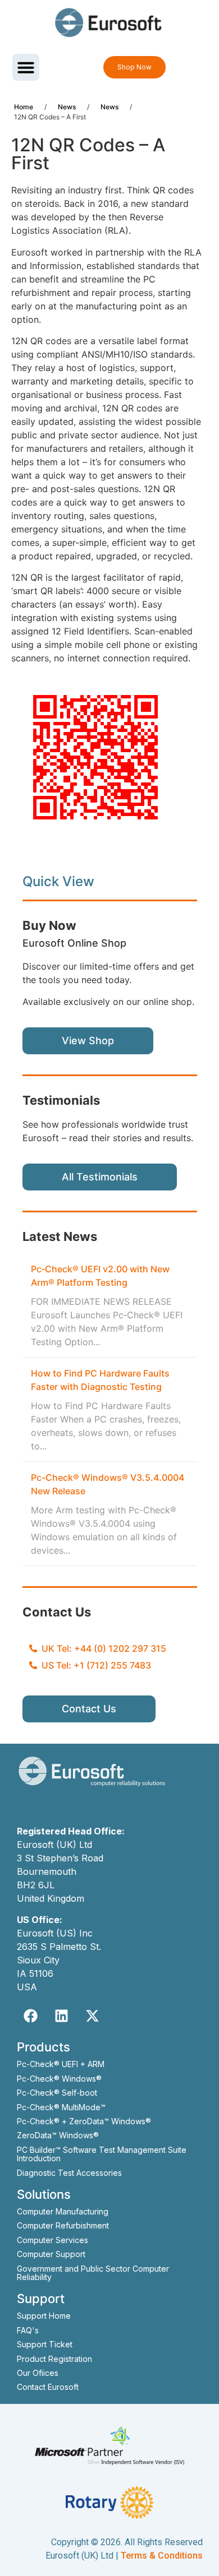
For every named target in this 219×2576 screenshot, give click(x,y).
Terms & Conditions (162, 2556)
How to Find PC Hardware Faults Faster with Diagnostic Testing (100, 1380)
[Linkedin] (62, 2016)
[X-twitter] (93, 2016)
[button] (26, 67)
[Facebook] (31, 2016)
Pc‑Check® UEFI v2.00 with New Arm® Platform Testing (100, 1276)
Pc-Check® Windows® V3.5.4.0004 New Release (108, 1484)
